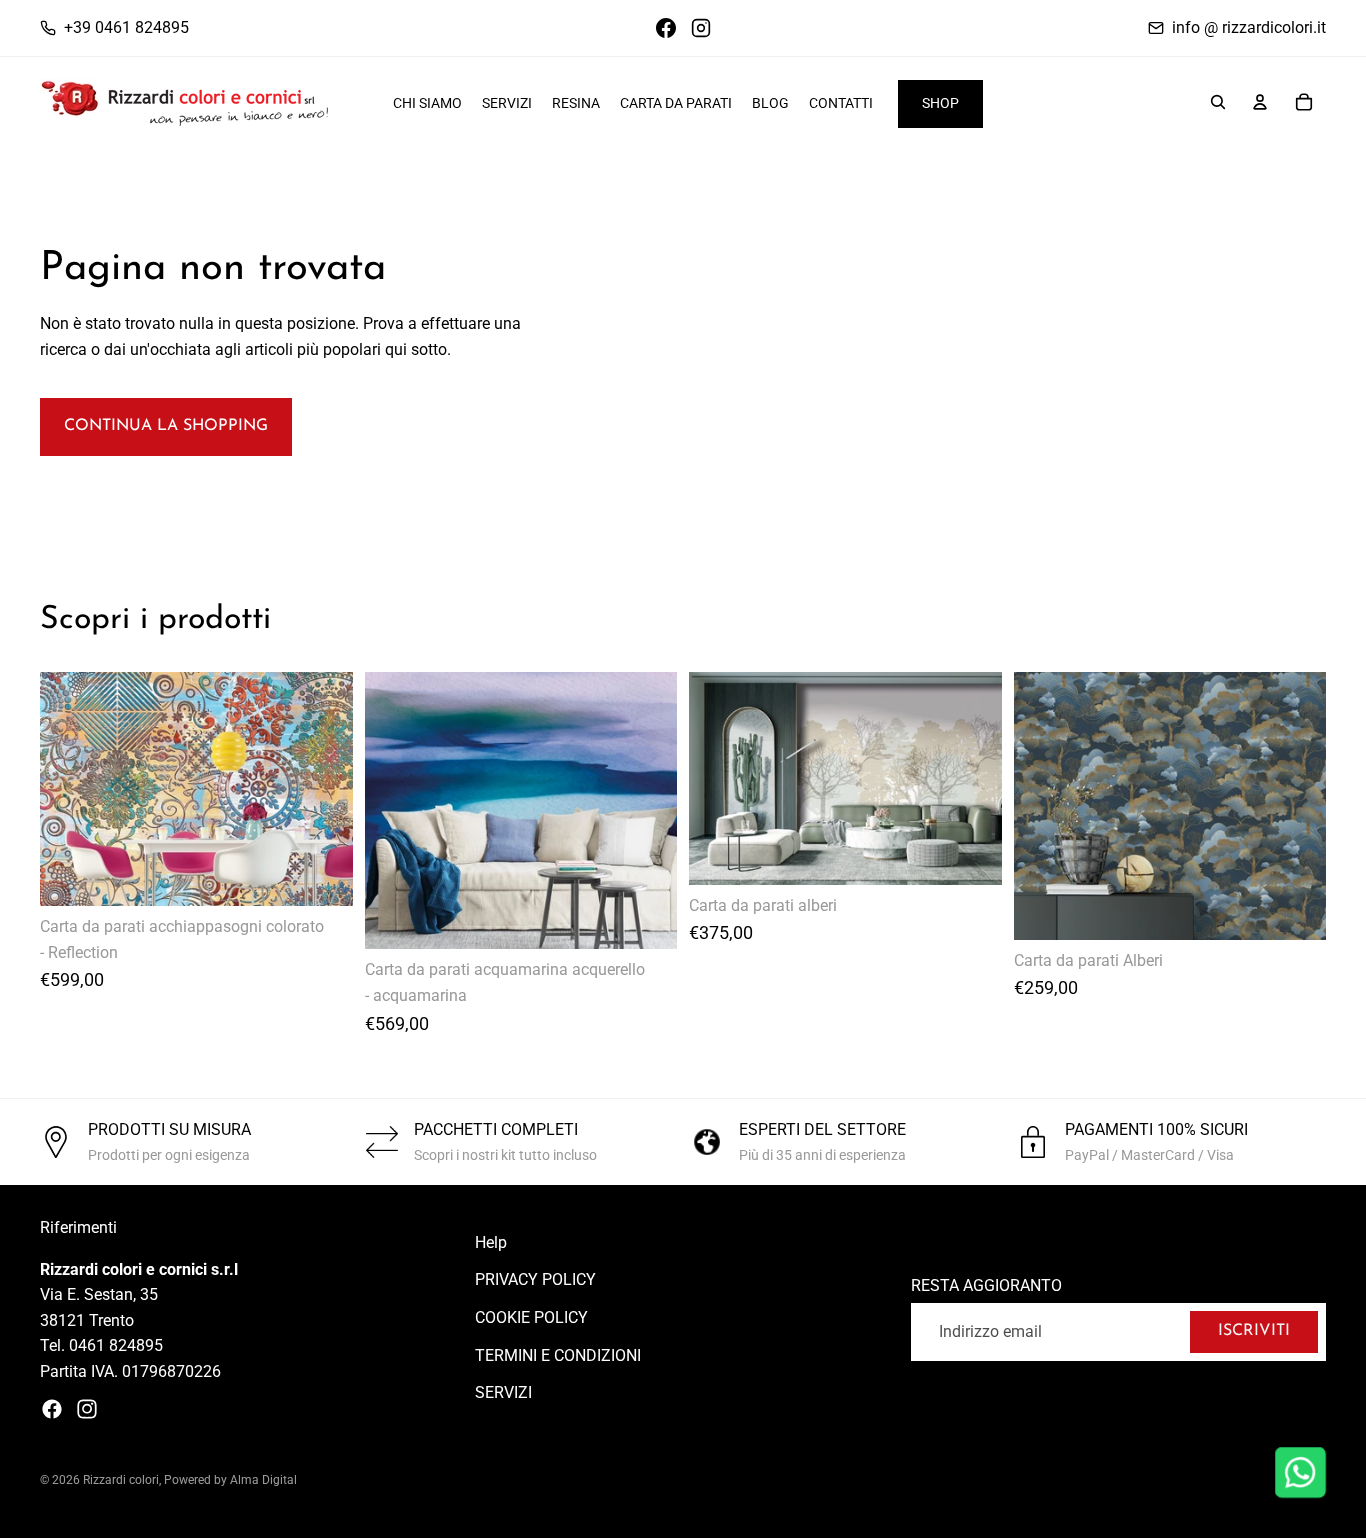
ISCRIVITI (1254, 1331)
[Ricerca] (1218, 102)
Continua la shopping (166, 426)
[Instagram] (87, 1409)
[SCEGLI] (1295, 909)
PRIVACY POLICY (535, 1280)
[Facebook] (52, 1409)
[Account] (1260, 102)
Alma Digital (263, 1480)
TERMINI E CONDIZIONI (558, 1355)
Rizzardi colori (121, 1480)
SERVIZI (503, 1392)
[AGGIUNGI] (322, 875)
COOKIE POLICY (531, 1317)
